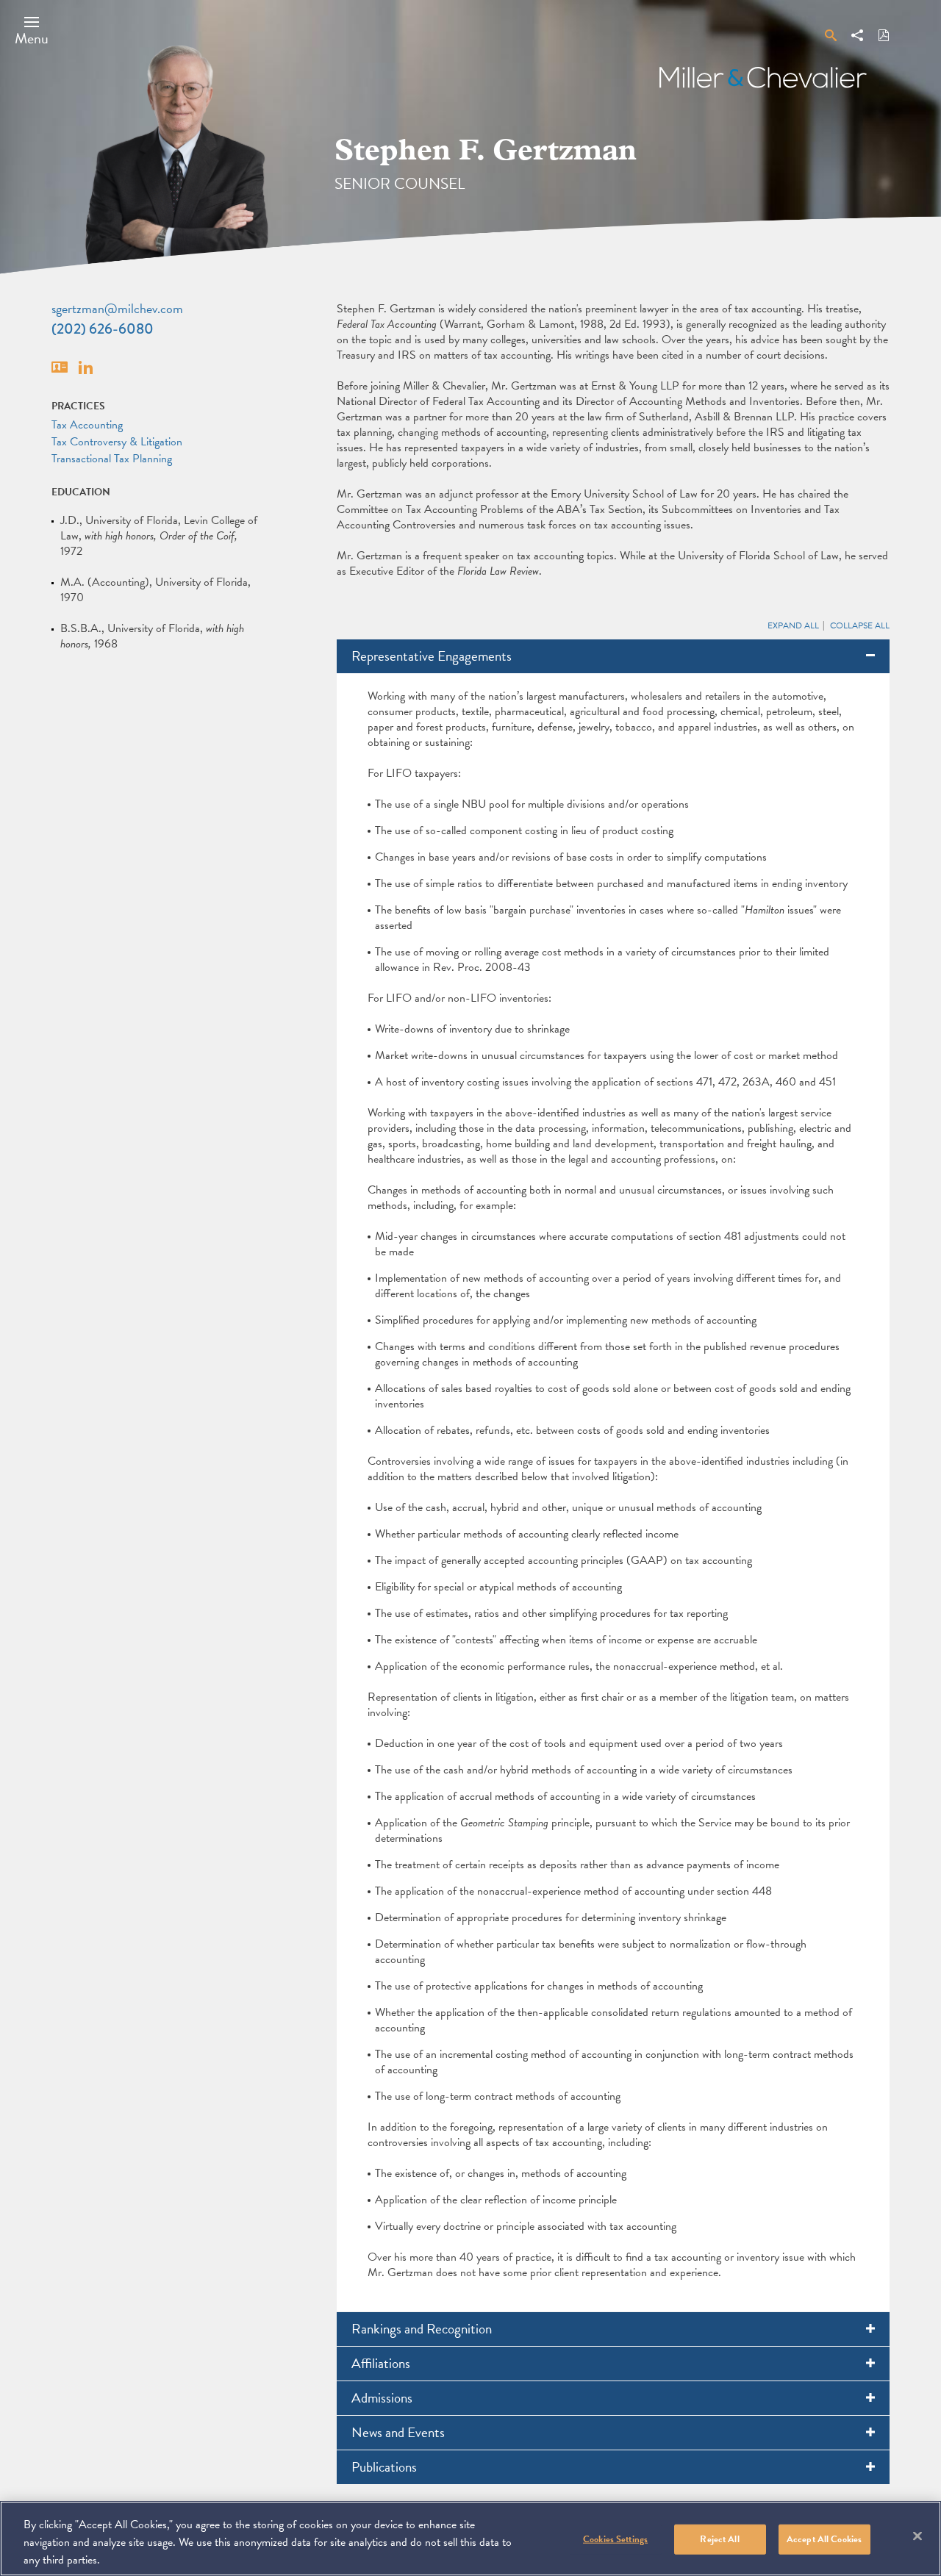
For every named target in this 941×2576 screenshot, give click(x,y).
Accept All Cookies (824, 2539)
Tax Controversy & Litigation (117, 442)
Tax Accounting (87, 425)
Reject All (719, 2539)
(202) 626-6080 (103, 329)
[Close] (917, 2536)
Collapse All (860, 625)
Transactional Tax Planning (112, 459)
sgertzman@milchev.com (117, 308)
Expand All (793, 625)
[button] (32, 30)
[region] (470, 2539)
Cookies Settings (615, 2539)
